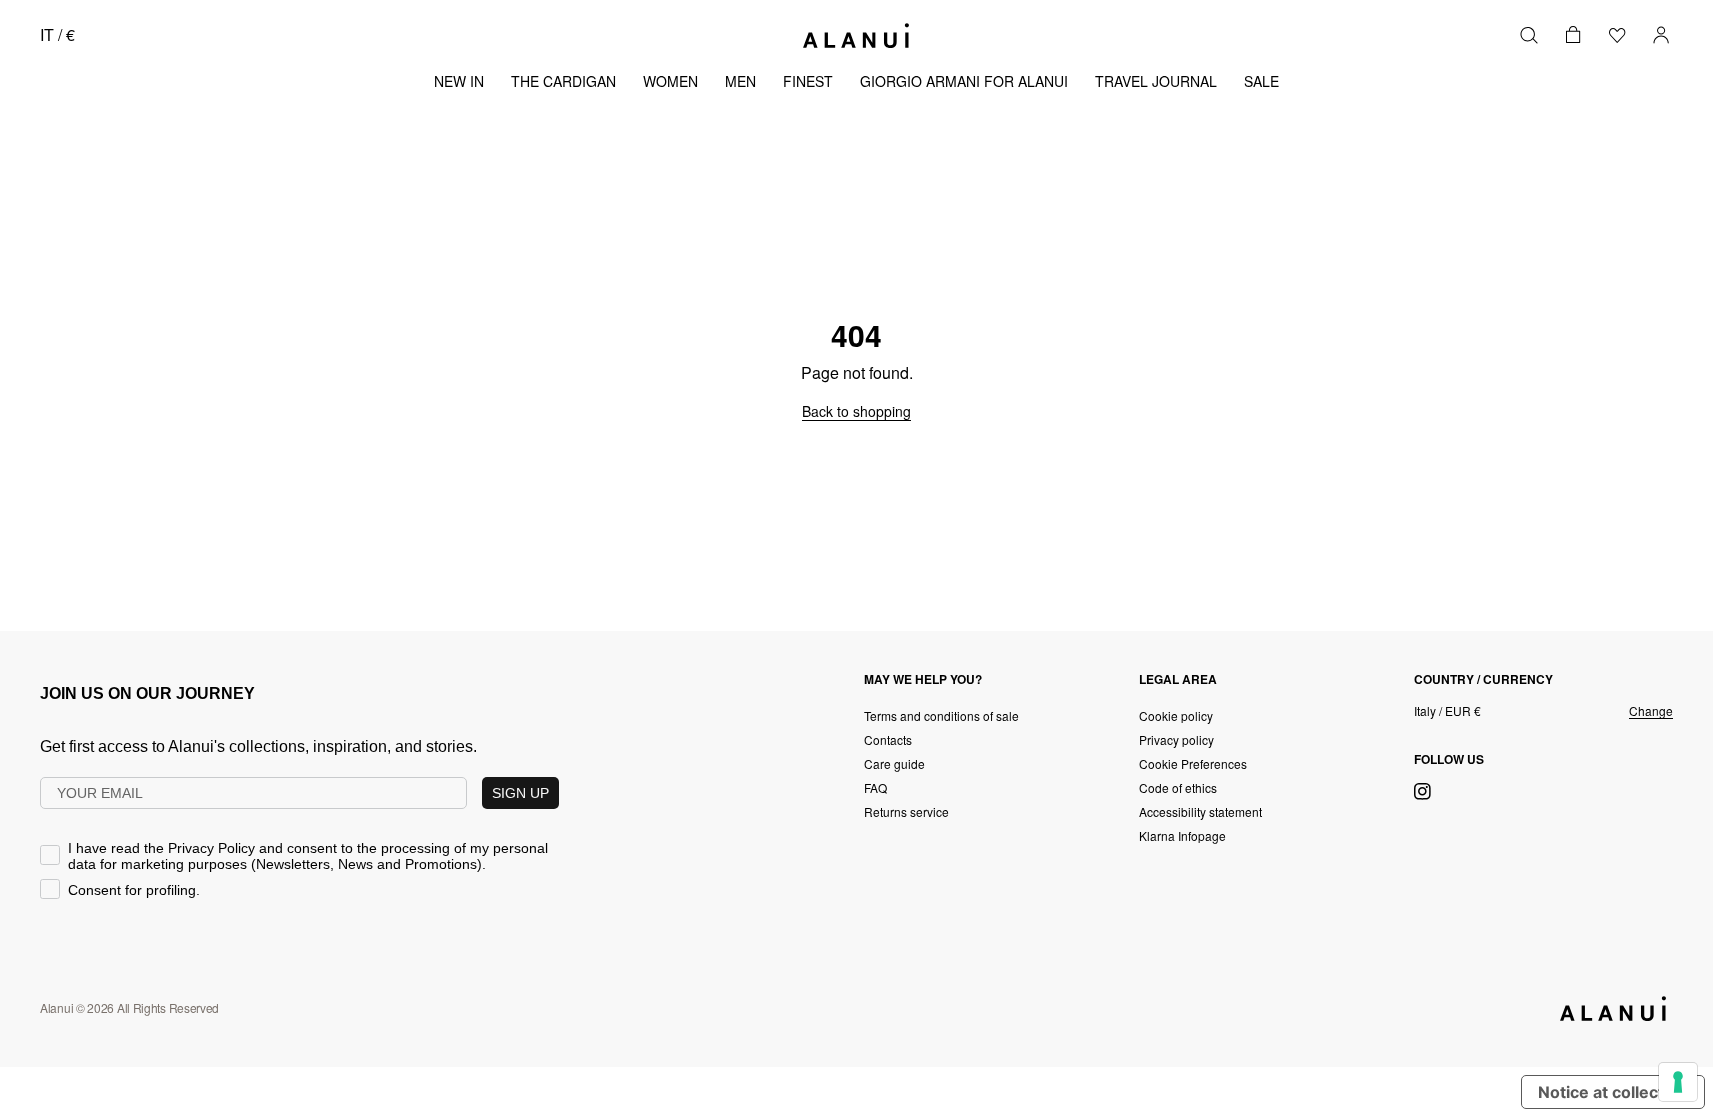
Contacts (888, 739)
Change (1651, 711)
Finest (808, 81)
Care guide (894, 763)
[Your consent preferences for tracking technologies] (1678, 1082)
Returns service (906, 811)
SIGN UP (520, 793)
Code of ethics (1178, 787)
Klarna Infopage (1182, 835)
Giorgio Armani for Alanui (964, 81)
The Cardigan (563, 81)
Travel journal (1156, 81)
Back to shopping (856, 411)
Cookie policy (1176, 715)
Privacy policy (1176, 739)
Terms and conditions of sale (941, 715)
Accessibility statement (1200, 811)
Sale (1261, 81)
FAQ (875, 787)
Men (740, 81)
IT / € (57, 34)
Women (670, 81)
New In (459, 81)
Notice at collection (1613, 1092)
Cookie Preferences (1193, 763)
